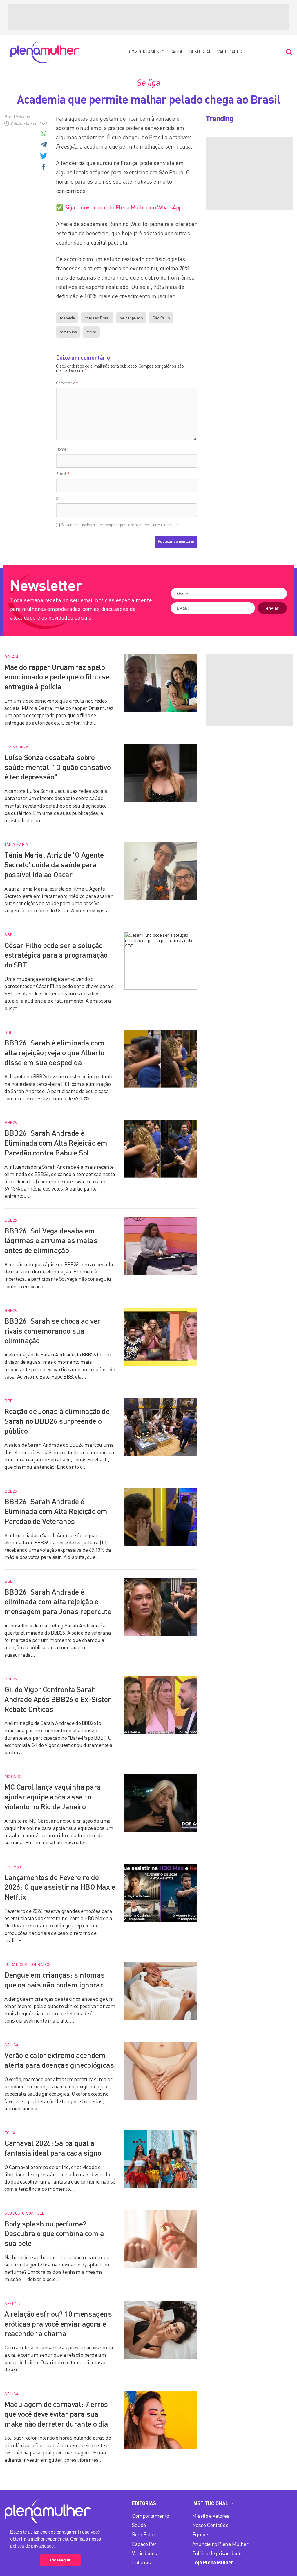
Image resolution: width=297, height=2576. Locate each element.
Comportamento (147, 52)
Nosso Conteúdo (210, 2525)
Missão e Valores (211, 2516)
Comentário (67, 383)
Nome (62, 449)
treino (91, 332)
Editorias (144, 2503)
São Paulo (161, 318)
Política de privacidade (217, 2553)
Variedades (230, 52)
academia (67, 318)
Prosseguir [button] (60, 2560)
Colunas (141, 2562)
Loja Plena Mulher (213, 2562)
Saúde (177, 52)
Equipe (200, 2534)
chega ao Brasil (97, 318)
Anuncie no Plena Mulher (220, 2544)
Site (59, 498)
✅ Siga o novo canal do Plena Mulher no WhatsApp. (119, 207)
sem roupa (68, 332)
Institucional (210, 2503)
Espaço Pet (144, 2544)
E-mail (63, 474)
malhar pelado (131, 318)
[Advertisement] (148, 17)
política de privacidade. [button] (32, 2546)
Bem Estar (200, 52)
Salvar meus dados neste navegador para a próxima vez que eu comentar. (120, 525)
